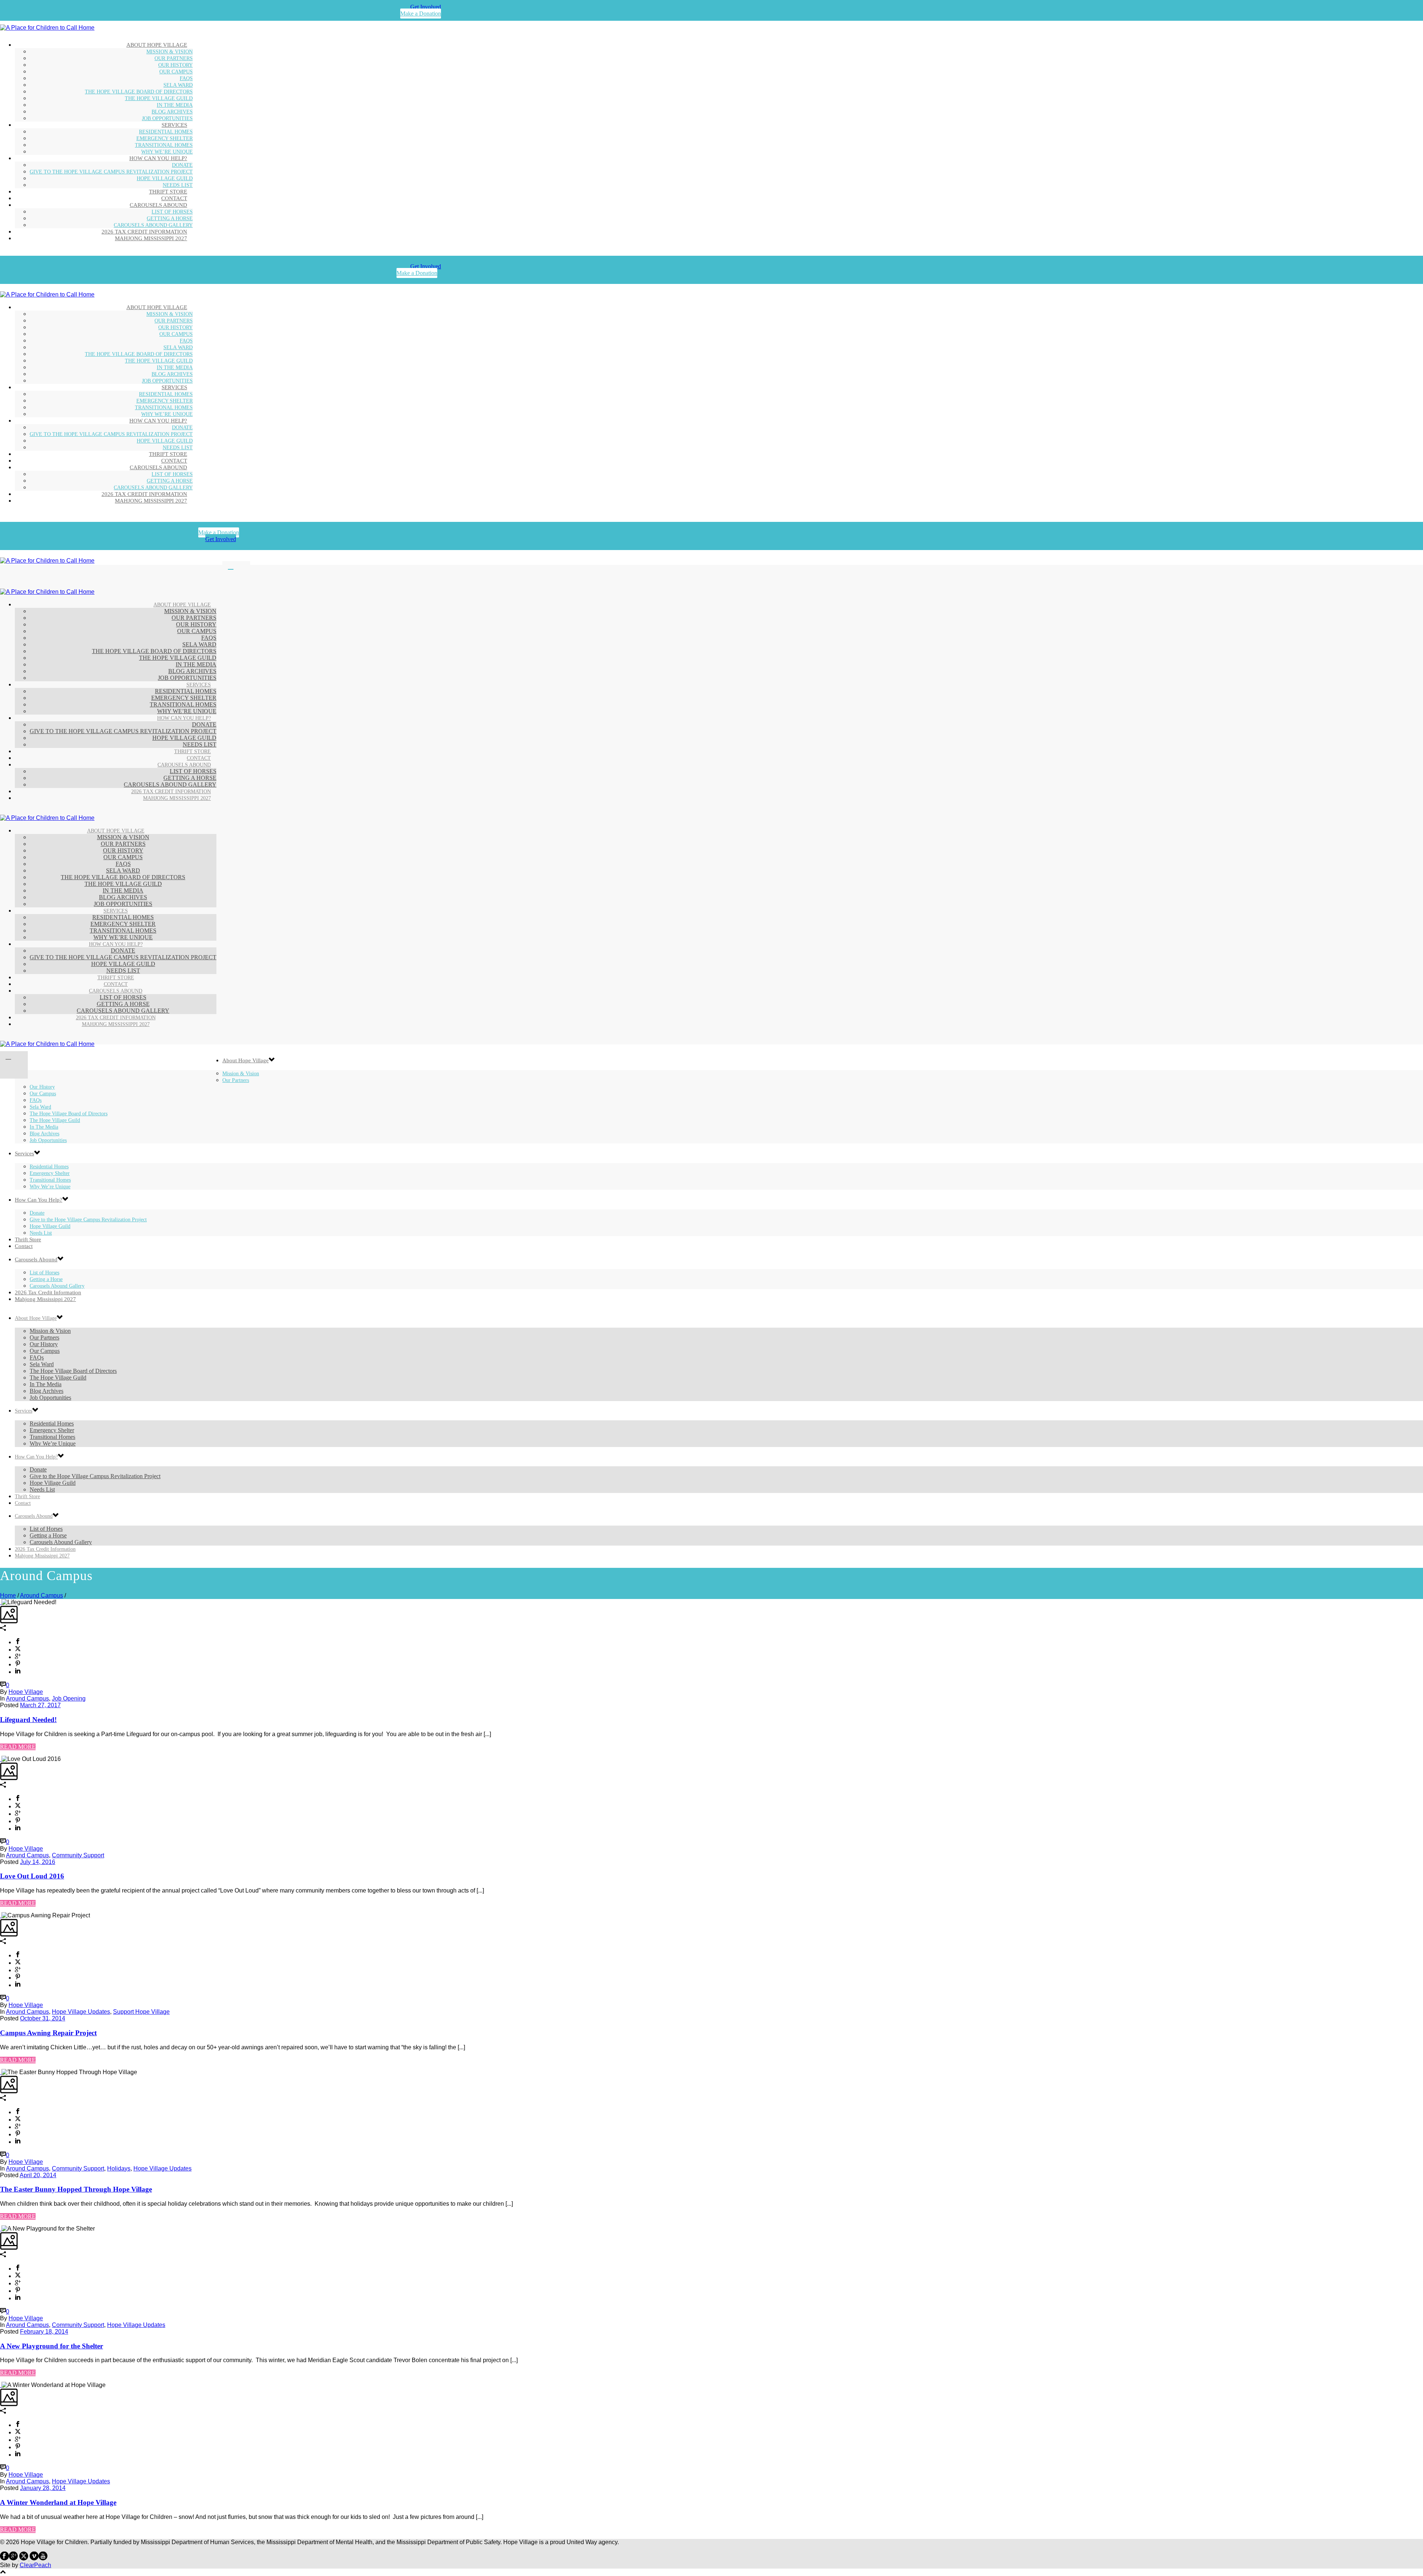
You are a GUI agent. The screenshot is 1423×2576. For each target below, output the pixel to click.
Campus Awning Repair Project (48, 2033)
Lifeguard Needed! (28, 1720)
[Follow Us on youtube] (43, 2558)
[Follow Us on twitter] (24, 2558)
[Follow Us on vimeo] (34, 2558)
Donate (182, 165)
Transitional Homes (164, 145)
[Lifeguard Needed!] (1, 1602)
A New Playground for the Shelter (52, 2346)
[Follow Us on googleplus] (13, 2558)
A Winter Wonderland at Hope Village (58, 2502)
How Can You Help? (158, 158)
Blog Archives (172, 112)
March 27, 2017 (40, 1705)
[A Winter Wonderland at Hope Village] (1, 2385)
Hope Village (26, 1692)
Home (8, 1595)
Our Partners (174, 58)
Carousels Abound (158, 205)
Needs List (42, 1489)
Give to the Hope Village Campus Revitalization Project (111, 172)
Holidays (119, 2168)
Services (174, 125)
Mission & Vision (170, 52)
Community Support (78, 1855)
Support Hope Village (141, 2012)
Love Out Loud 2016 (32, 1876)
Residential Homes (166, 132)
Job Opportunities (48, 1140)
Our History (175, 65)
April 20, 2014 (38, 2175)
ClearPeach (35, 2565)
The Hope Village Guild (159, 98)
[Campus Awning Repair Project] (1, 1915)
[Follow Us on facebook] (4, 2558)
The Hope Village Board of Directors (139, 92)
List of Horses (172, 212)
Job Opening (69, 1698)
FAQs (186, 78)
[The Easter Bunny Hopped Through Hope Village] (1, 2072)
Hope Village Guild (165, 178)
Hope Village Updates (81, 2012)
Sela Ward (178, 85)
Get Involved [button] (426, 7)
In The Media (175, 105)
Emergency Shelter (165, 138)
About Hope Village (157, 45)
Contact (24, 1246)
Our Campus (176, 72)
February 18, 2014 (44, 2332)
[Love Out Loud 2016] (1, 1759)
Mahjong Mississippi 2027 (151, 238)
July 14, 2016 (38, 1862)
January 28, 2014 (43, 2488)
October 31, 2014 (43, 2018)
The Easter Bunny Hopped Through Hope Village (76, 2189)
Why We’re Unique (50, 1187)
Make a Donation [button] (421, 14)
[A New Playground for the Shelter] (1, 2229)
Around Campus (42, 1595)
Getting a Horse (170, 218)
